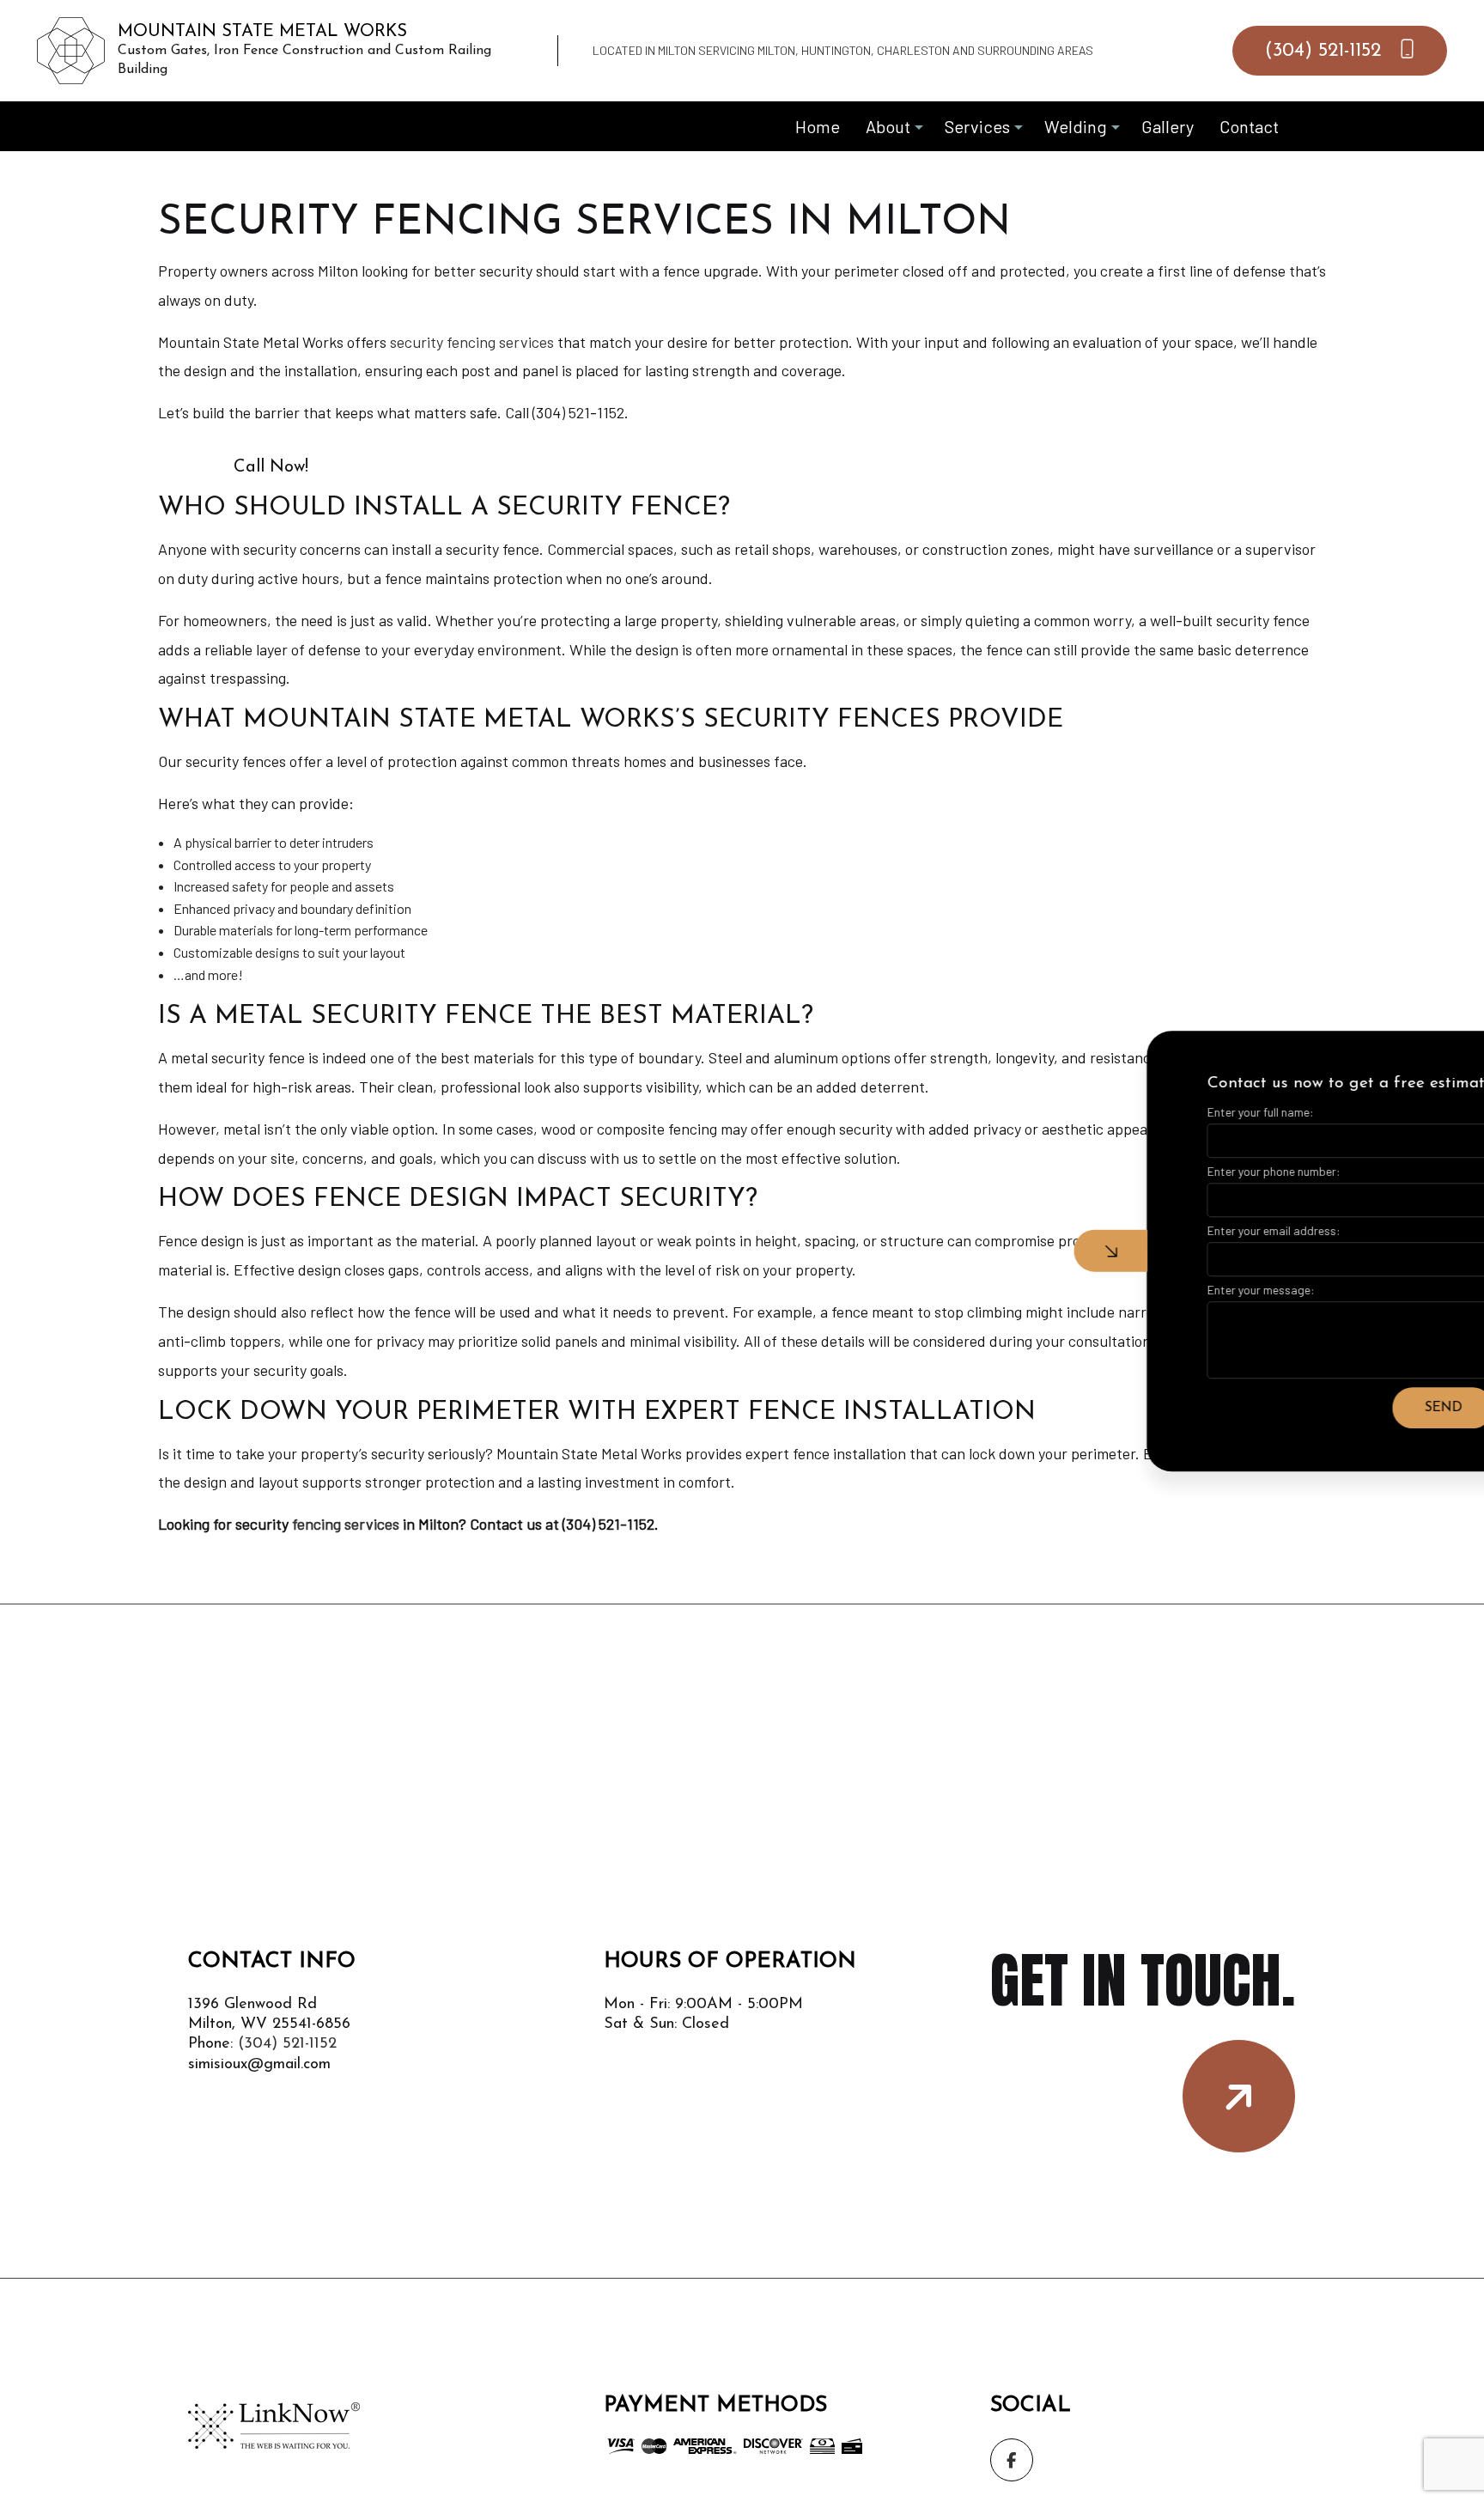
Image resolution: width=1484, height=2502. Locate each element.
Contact (1249, 126)
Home (818, 126)
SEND (1344, 1408)
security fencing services (472, 342)
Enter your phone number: (1174, 1171)
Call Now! (271, 467)
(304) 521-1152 (1326, 51)
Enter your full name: (1161, 1112)
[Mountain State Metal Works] (71, 49)
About (888, 126)
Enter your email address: (1174, 1230)
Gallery (1168, 126)
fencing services (346, 1524)
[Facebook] (1012, 2460)
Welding (1076, 126)
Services (977, 126)
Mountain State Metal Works (262, 32)
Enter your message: (1162, 1290)
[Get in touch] (1239, 2096)
